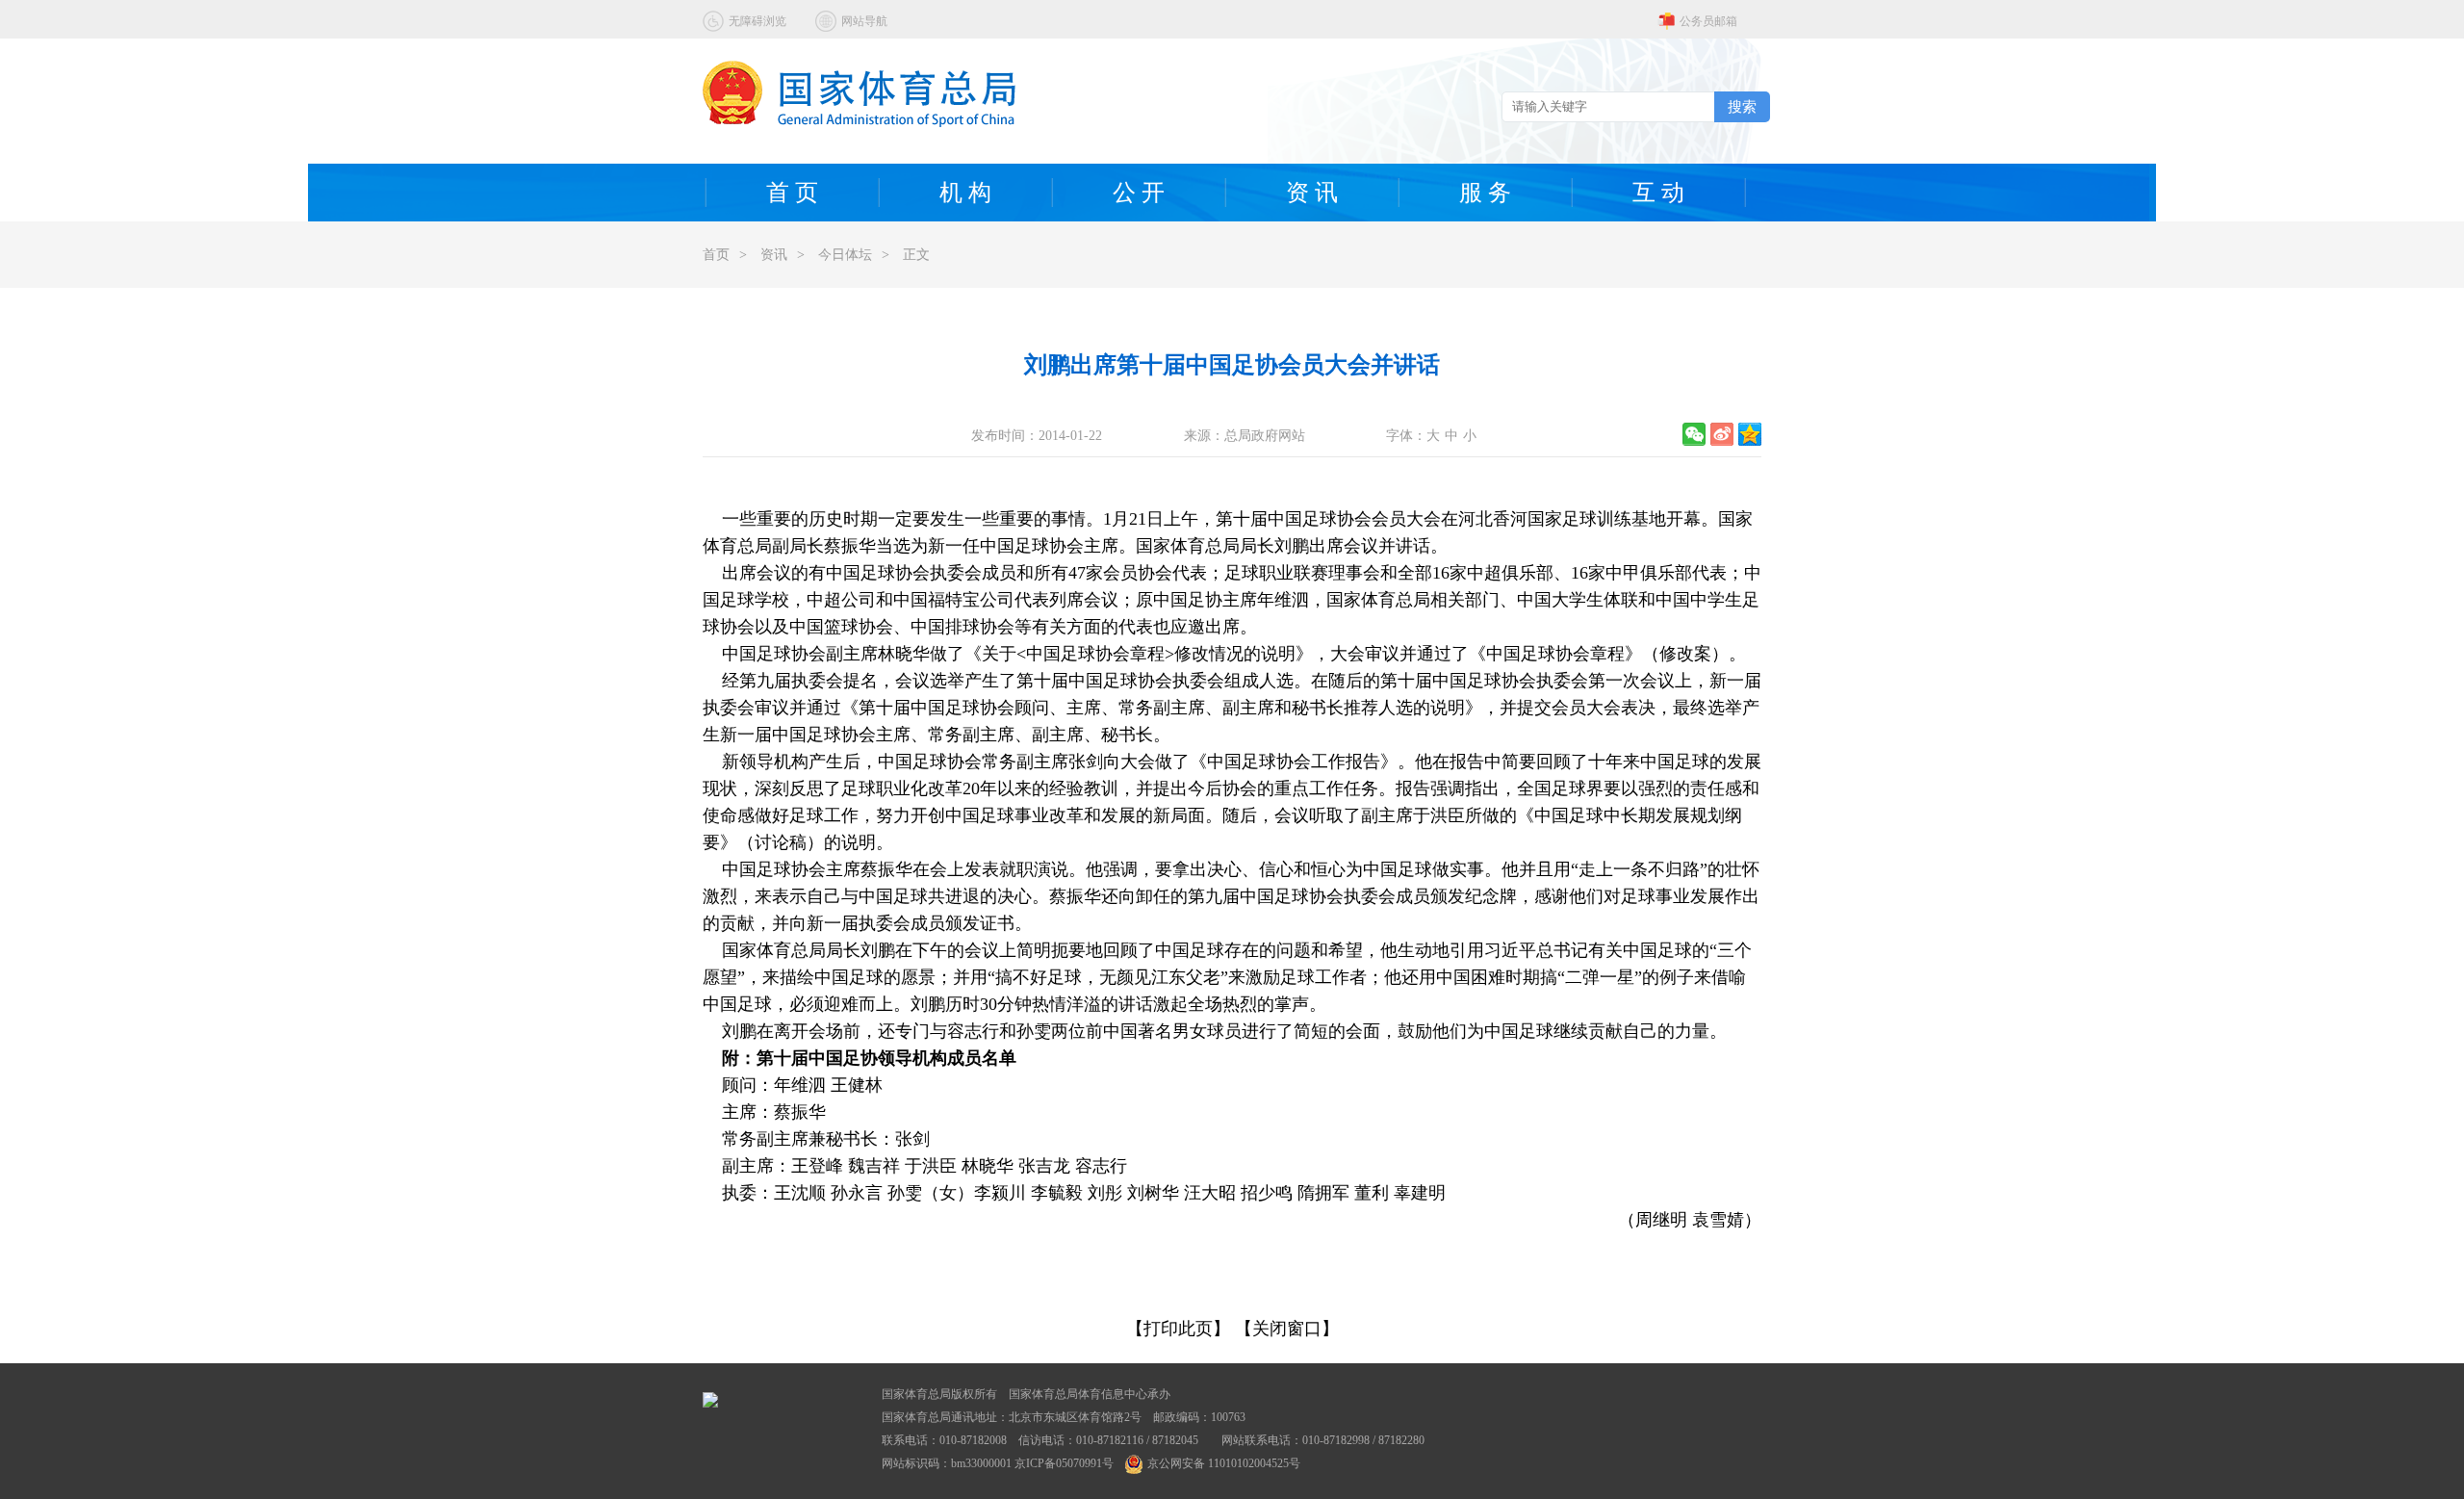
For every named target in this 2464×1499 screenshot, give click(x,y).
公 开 (1139, 193)
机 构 (965, 193)
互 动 (1658, 193)
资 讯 (1312, 193)
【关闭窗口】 (1287, 1329)
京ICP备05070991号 (1064, 1463)
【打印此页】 (1178, 1329)
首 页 (792, 193)
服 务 (1485, 193)
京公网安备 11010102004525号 (1224, 1463)
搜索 (1742, 106)
